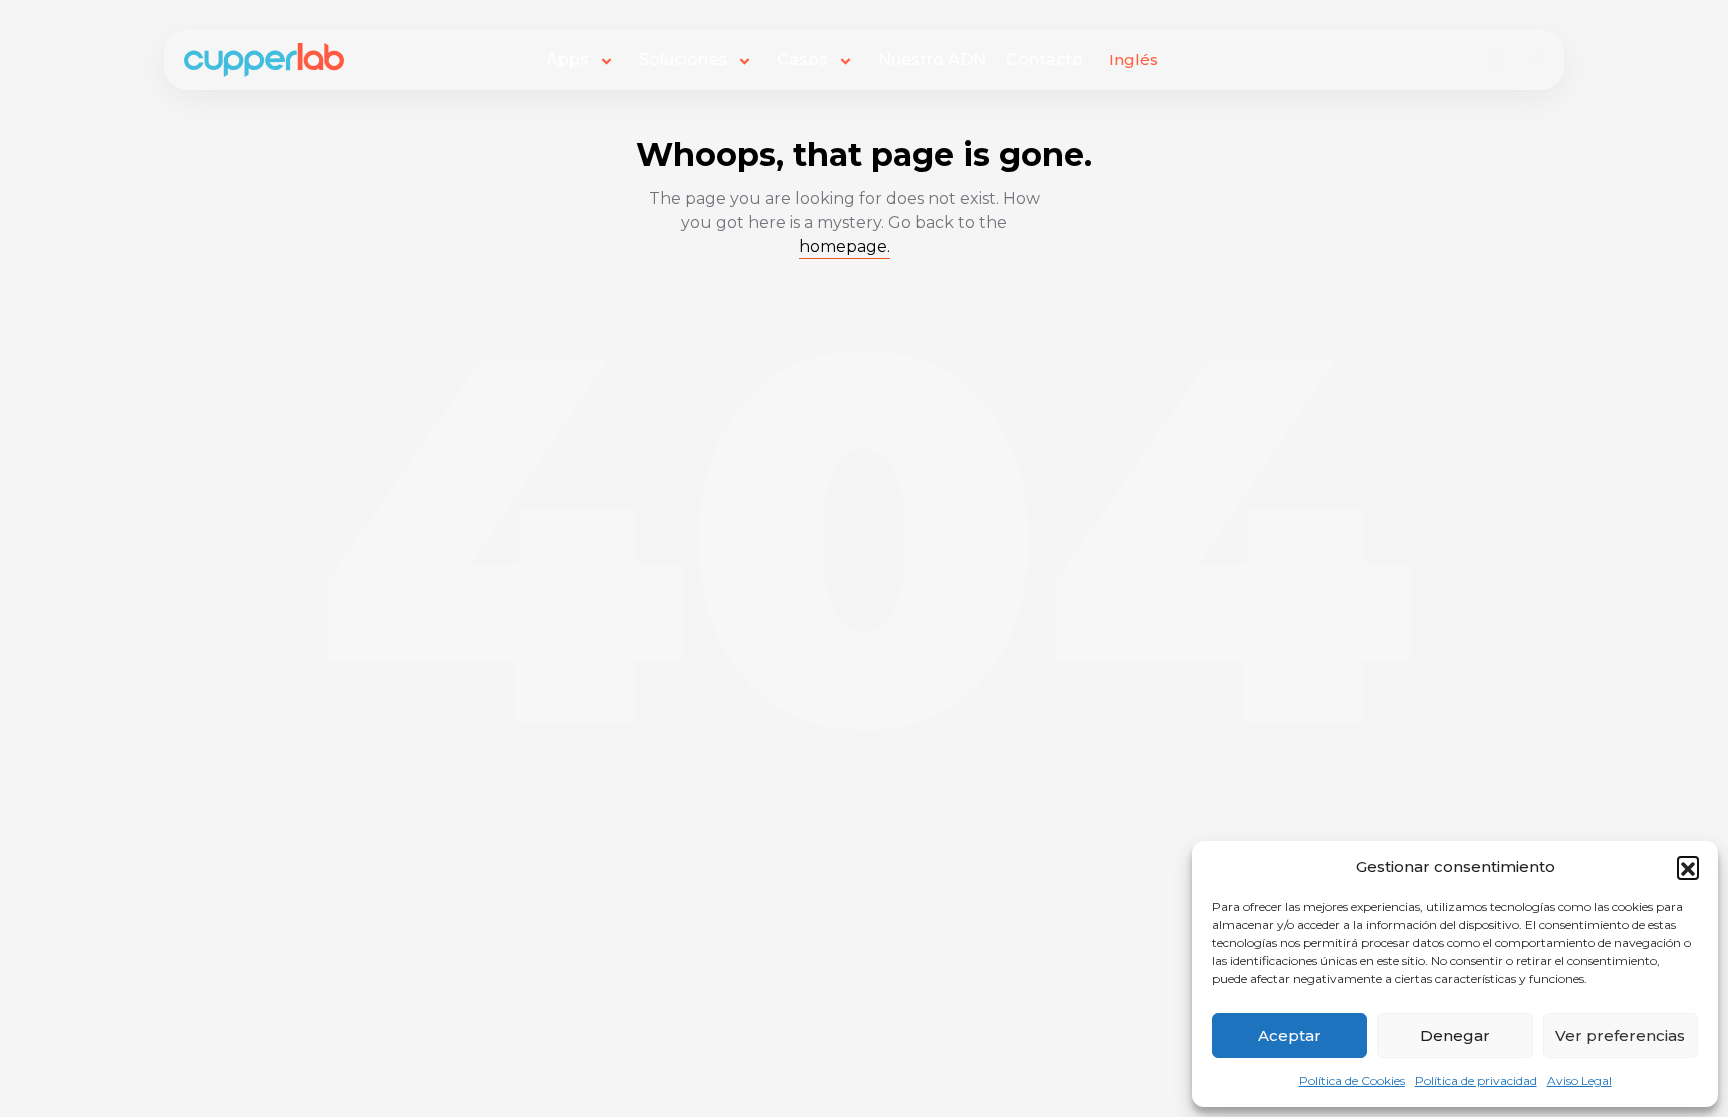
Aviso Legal (1579, 1080)
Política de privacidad (1476, 1080)
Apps (567, 59)
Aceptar (1289, 1035)
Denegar (1455, 1035)
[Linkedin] (1497, 60)
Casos (802, 59)
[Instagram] (1535, 60)
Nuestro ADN (932, 59)
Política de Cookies (1352, 1080)
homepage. (844, 246)
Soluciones (683, 59)
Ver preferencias (1620, 1035)
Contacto (1044, 59)
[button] (1688, 867)
